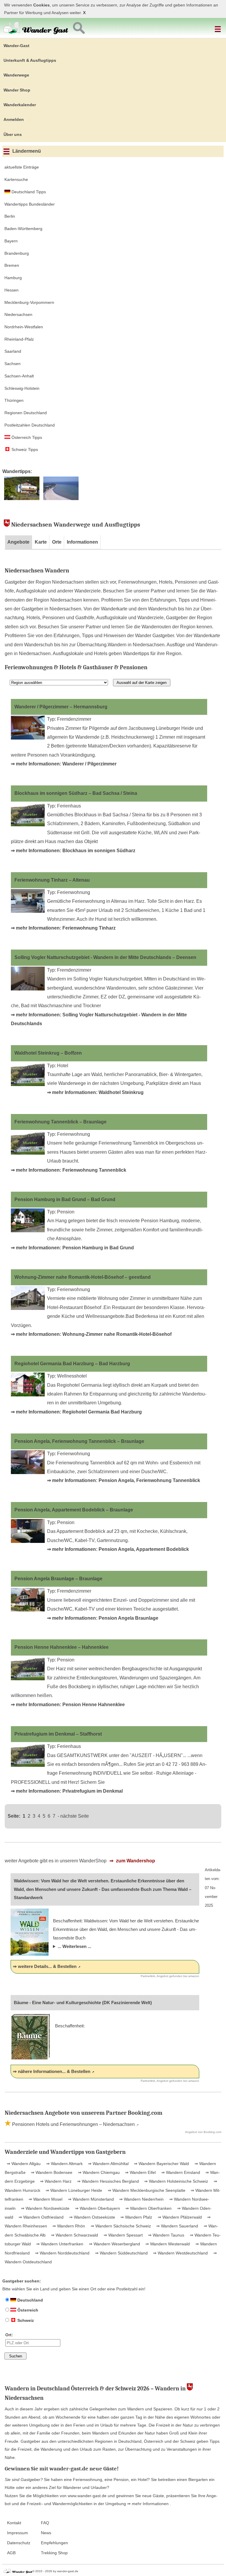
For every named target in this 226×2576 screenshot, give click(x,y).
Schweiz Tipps (24, 449)
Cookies (41, 5)
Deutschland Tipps (28, 192)
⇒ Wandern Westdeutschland (180, 2253)
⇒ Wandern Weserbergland (114, 2244)
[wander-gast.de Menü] (219, 27)
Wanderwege (16, 75)
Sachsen (13, 364)
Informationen (82, 542)
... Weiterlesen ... (74, 1946)
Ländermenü (26, 151)
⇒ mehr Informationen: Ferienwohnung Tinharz (63, 928)
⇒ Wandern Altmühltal (108, 2164)
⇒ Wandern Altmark (64, 2164)
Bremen (12, 265)
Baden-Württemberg (23, 229)
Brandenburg (17, 253)
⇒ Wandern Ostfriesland (40, 2217)
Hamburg (13, 278)
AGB (11, 2553)
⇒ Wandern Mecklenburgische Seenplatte (146, 2190)
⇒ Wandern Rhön (68, 2226)
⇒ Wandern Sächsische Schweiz (120, 2226)
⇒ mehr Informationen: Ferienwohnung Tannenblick (69, 1170)
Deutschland (30, 2300)
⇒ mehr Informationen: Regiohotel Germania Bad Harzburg (76, 1412)
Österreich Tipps (26, 437)
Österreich (27, 2310)
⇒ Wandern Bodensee (51, 2172)
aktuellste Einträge (22, 167)
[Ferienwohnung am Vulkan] (22, 499)
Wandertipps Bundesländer (30, 204)
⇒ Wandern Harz (55, 2181)
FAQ (45, 2523)
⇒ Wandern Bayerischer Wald (161, 2164)
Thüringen (14, 400)
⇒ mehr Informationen (148, 2504)
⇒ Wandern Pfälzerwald (179, 2217)
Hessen (11, 290)
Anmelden (14, 119)
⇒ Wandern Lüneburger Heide (73, 2190)
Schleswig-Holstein (22, 388)
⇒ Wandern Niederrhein (141, 2199)
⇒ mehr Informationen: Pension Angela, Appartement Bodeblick (118, 1549)
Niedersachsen (18, 314)
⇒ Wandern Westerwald (167, 2244)
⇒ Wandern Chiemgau (98, 2172)
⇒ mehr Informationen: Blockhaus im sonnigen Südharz (73, 851)
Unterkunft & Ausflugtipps (30, 60)
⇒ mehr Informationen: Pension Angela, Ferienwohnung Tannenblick (124, 1480)
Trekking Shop (54, 2553)
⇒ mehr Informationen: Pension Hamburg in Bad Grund (72, 1248)
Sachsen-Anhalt (19, 376)
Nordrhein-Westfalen (24, 327)
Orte (57, 542)
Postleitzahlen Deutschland (30, 425)
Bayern (11, 241)
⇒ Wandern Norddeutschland (62, 2253)
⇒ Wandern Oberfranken (148, 2208)
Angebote (18, 542)
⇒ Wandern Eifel (140, 2172)
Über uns (13, 134)
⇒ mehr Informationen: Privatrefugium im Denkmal (67, 1791)
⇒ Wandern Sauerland (177, 2226)
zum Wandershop (135, 1861)
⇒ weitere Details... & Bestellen (45, 1966)
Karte (41, 542)
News (46, 2533)
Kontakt (14, 2523)
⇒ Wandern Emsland (180, 2172)
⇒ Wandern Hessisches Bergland (107, 2181)
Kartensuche (16, 179)
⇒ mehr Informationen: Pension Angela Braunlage (103, 1618)
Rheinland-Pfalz (19, 339)
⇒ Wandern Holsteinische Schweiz (176, 2181)
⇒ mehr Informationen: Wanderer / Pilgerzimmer (64, 764)
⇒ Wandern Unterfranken (59, 2244)
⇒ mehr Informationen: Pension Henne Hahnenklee (68, 1705)
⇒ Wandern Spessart (123, 2235)
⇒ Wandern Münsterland (90, 2199)
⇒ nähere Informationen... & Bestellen (52, 2071)
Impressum (18, 2533)
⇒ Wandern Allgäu (24, 2164)
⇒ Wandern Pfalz (136, 2217)
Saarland (13, 351)
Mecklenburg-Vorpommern (29, 302)
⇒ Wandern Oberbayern (97, 2208)
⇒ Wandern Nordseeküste (45, 2208)
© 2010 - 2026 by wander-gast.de (55, 2571)
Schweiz (25, 2320)
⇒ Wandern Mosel (45, 2199)
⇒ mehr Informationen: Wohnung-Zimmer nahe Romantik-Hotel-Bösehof (91, 1334)
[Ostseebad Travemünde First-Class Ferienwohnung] (61, 499)
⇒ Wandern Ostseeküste (92, 2217)
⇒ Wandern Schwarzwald (74, 2235)
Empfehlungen (54, 2543)
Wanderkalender (20, 105)
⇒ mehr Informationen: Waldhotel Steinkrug (95, 1092)
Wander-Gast (16, 46)
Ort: (9, 2335)
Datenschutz (19, 2543)
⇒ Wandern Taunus (166, 2235)
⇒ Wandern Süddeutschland (121, 2253)
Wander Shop (17, 90)
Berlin (10, 216)
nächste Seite (75, 1816)
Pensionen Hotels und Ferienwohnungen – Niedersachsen (73, 2124)
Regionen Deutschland (26, 413)
